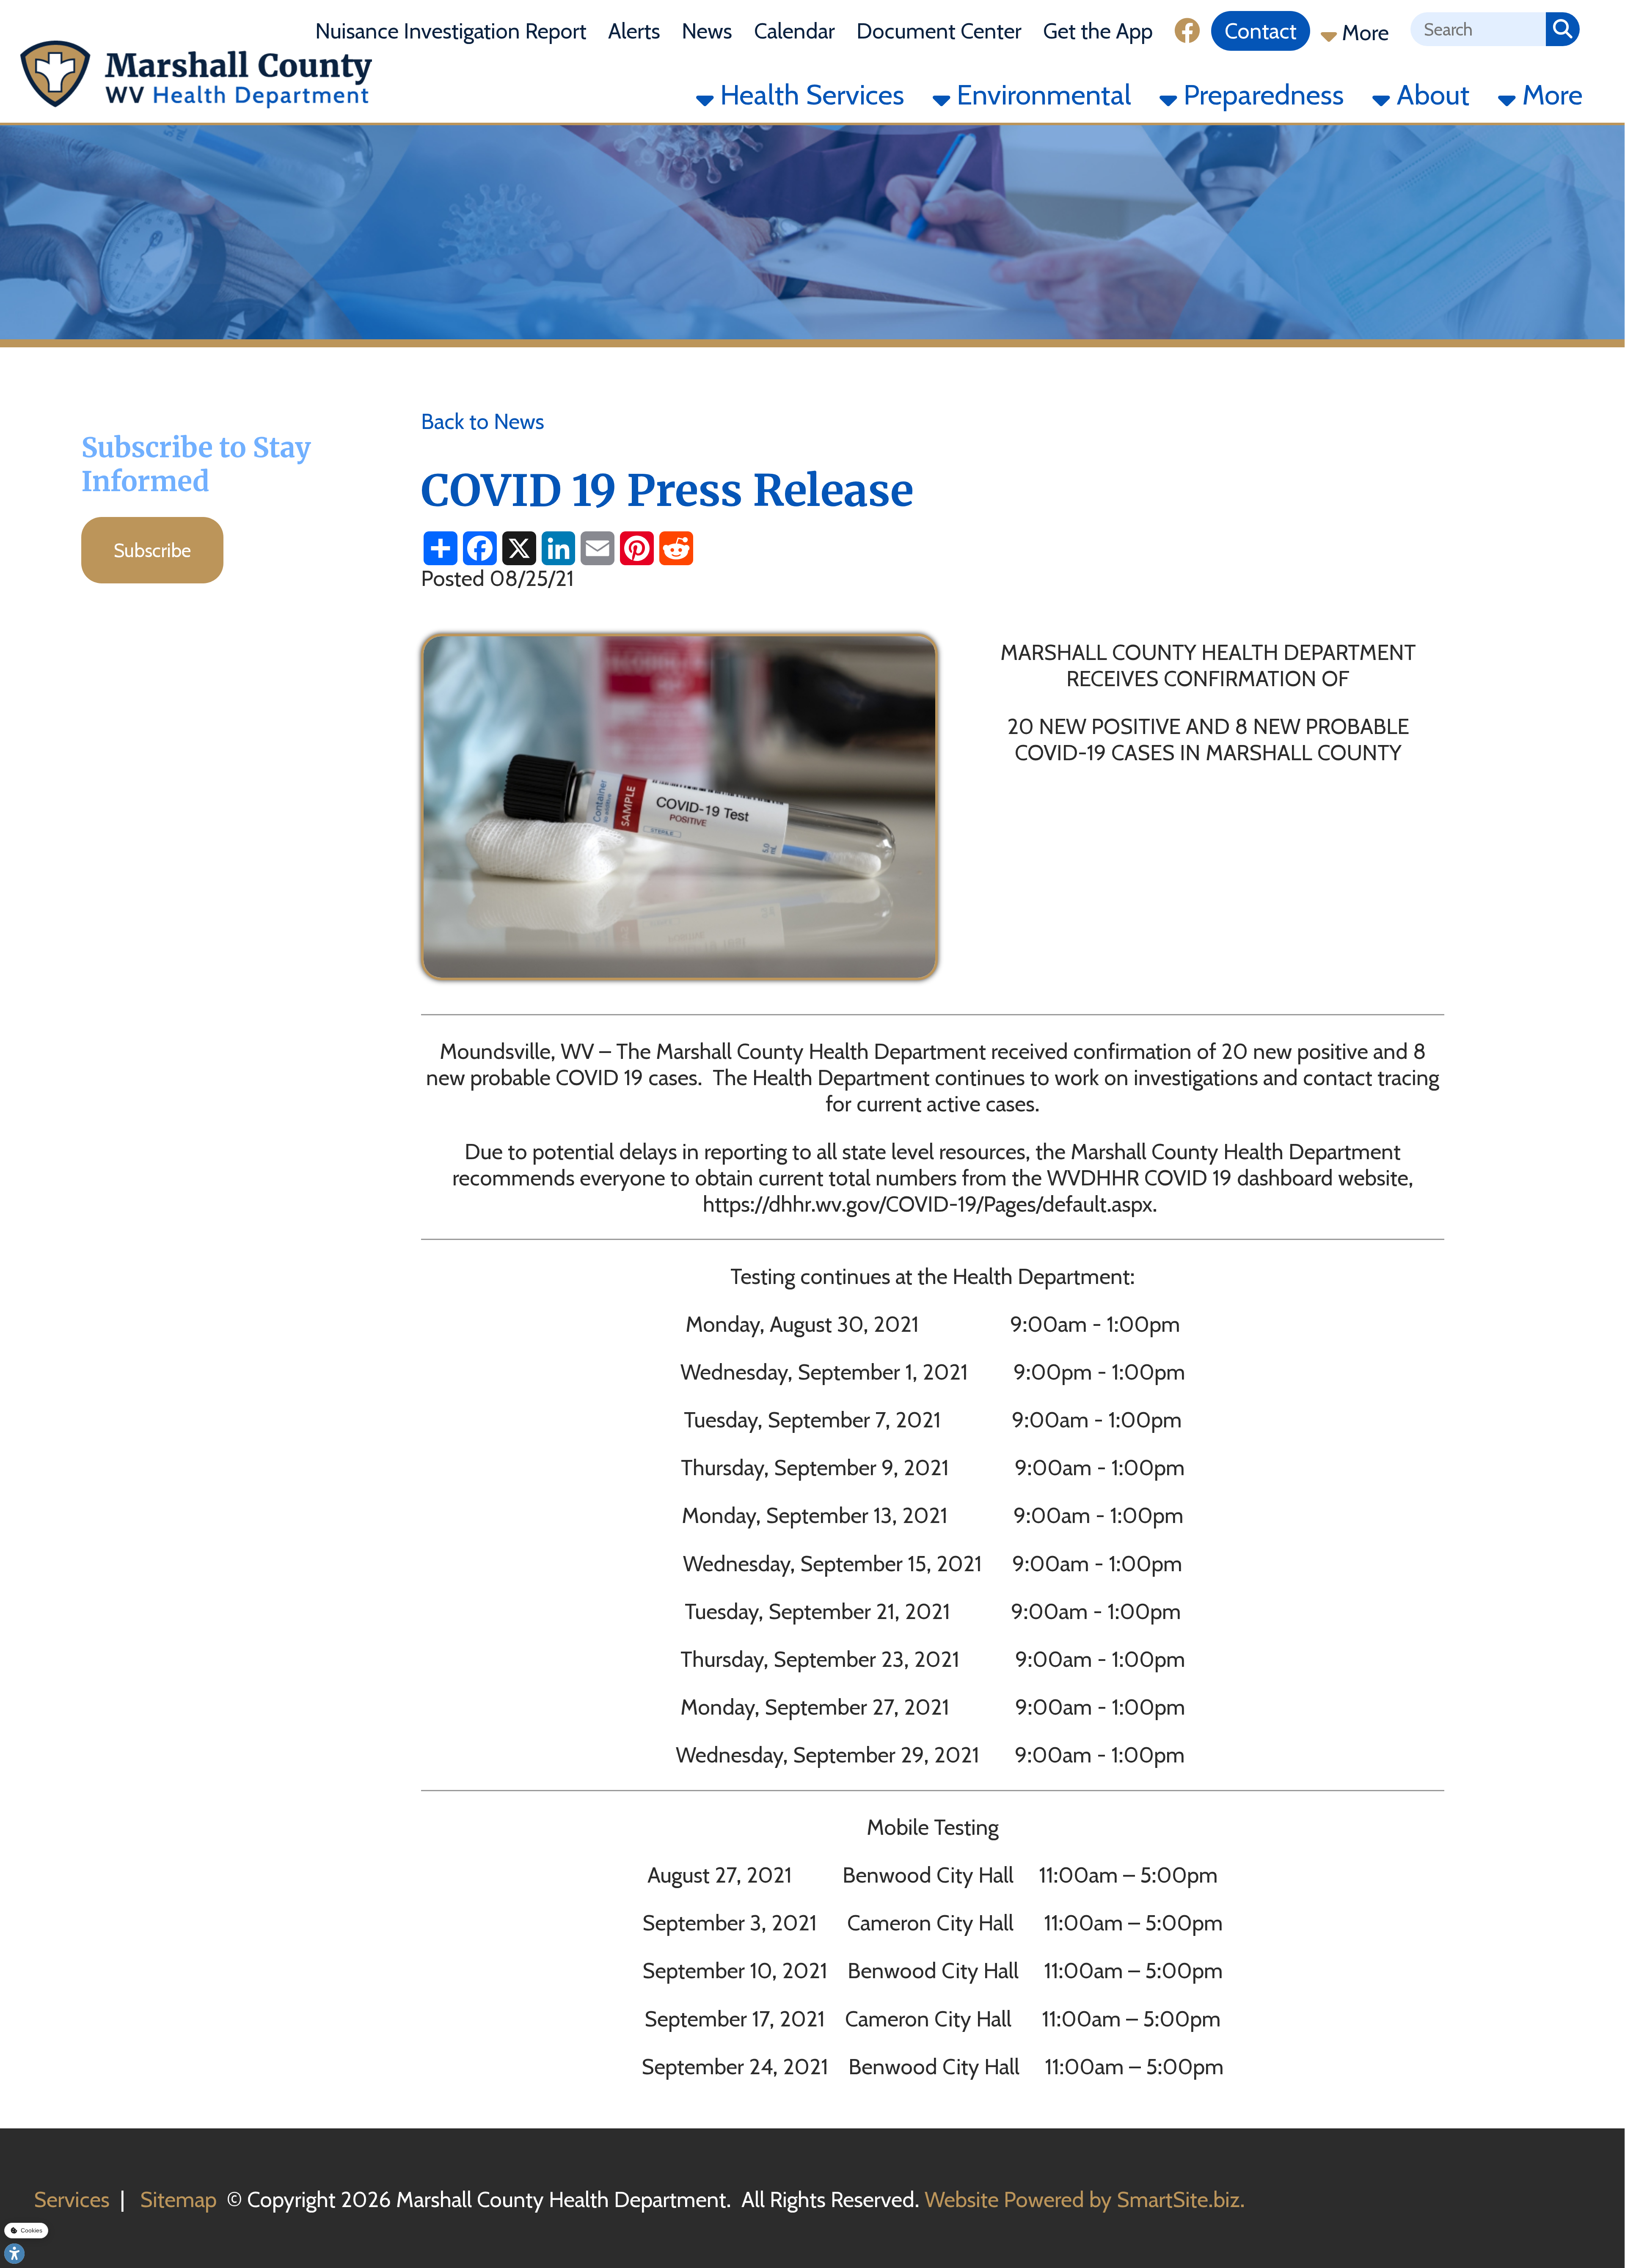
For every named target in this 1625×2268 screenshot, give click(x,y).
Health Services (809, 95)
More (1363, 33)
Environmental (1041, 95)
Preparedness (1261, 95)
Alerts (634, 31)
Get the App (1098, 31)
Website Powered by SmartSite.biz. (1085, 2199)
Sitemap (178, 2199)
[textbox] (1478, 29)
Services (72, 2199)
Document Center (939, 31)
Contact (1261, 31)
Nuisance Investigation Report (451, 31)
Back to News (483, 421)
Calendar (795, 31)
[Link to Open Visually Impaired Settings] (14, 2254)
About (1430, 95)
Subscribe (153, 550)
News (707, 31)
